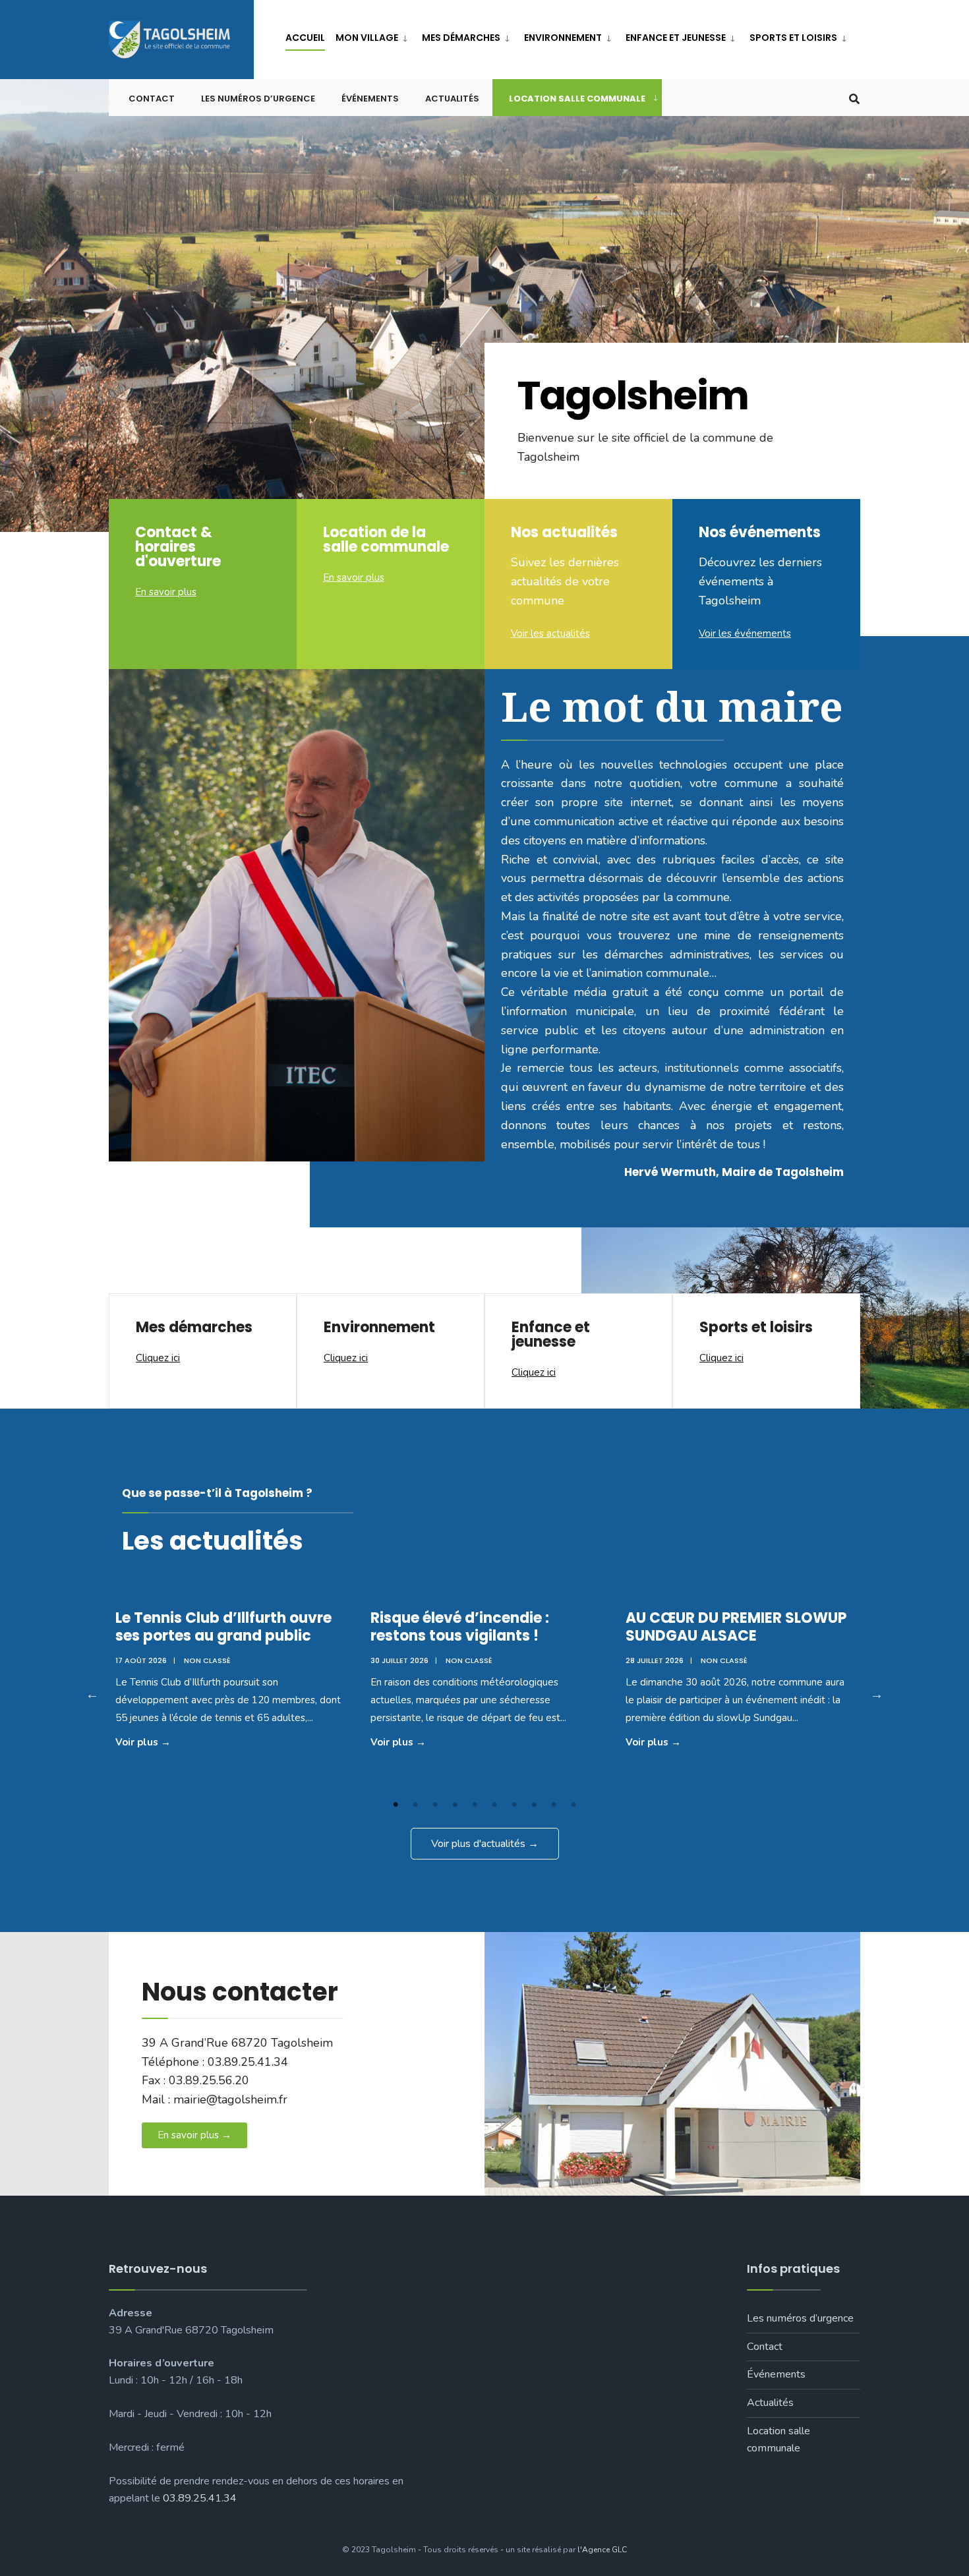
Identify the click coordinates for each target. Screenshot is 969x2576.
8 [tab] (534, 1805)
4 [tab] (455, 1805)
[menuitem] (373, 35)
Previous (92, 1694)
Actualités (452, 99)
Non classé (207, 1660)
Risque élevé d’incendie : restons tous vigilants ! (460, 1626)
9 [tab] (554, 1805)
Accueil (305, 38)
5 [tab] (475, 1805)
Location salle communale (577, 99)
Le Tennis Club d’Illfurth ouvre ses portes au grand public (223, 1626)
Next (877, 1694)
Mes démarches (461, 38)
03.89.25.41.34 (200, 2498)
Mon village (367, 38)
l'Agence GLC (602, 2550)
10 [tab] (573, 1805)
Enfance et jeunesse (676, 38)
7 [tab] (514, 1805)
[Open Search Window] (854, 98)
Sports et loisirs (793, 38)
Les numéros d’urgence (258, 99)
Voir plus (165, 1741)
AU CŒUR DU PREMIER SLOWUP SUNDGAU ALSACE (736, 1626)
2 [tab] (415, 1805)
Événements (370, 99)
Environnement (563, 38)
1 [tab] (396, 1805)
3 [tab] (435, 1805)
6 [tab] (494, 1805)
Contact (152, 99)
